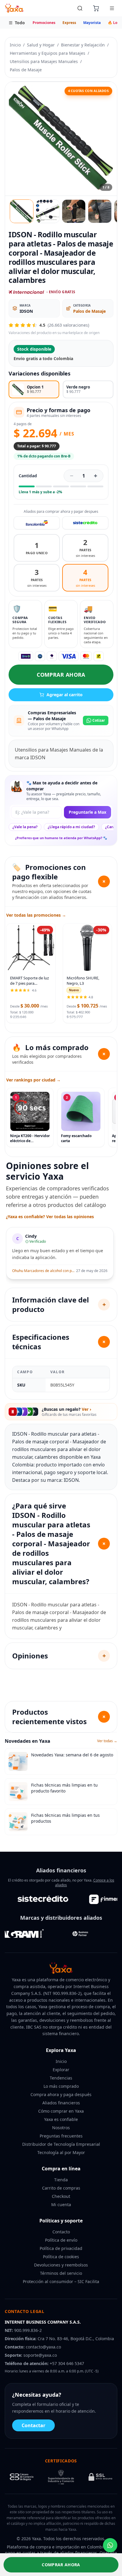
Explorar (61, 2070)
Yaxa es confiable (61, 2119)
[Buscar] (80, 8)
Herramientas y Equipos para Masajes (48, 53)
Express (69, 23)
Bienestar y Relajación (83, 45)
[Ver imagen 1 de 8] (22, 211)
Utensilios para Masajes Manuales (44, 61)
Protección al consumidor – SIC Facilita (61, 2281)
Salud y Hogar (41, 45)
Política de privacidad (61, 2248)
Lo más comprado (61, 2086)
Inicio (15, 45)
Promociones (44, 23)
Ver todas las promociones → (36, 915)
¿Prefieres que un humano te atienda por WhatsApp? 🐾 (61, 838)
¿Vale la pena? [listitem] (25, 827)
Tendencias (61, 2078)
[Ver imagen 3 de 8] (74, 211)
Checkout (61, 2196)
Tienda (61, 2180)
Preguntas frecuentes (61, 2136)
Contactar (33, 2425)
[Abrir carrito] (96, 8)
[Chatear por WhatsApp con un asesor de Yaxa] (110, 2545)
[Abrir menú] (112, 8)
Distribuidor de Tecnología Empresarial (61, 2144)
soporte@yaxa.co (40, 2355)
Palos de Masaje (26, 70)
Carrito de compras (61, 2188)
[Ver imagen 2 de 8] (48, 211)
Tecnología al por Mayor (61, 2152)
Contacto (61, 2232)
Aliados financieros (61, 2103)
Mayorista (92, 23)
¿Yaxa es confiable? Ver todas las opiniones (50, 1217)
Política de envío (61, 2240)
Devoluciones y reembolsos (61, 2265)
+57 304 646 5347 (67, 2363)
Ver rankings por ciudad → (33, 1080)
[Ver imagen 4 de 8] (100, 211)
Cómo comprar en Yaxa (61, 2111)
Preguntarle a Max (88, 812)
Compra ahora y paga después (61, 2094)
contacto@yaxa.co (43, 2347)
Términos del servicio (61, 2273)
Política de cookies (61, 2257)
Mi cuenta (61, 2205)
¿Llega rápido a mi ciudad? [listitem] (71, 827)
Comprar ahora (61, 675)
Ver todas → (107, 1741)
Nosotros (61, 2128)
